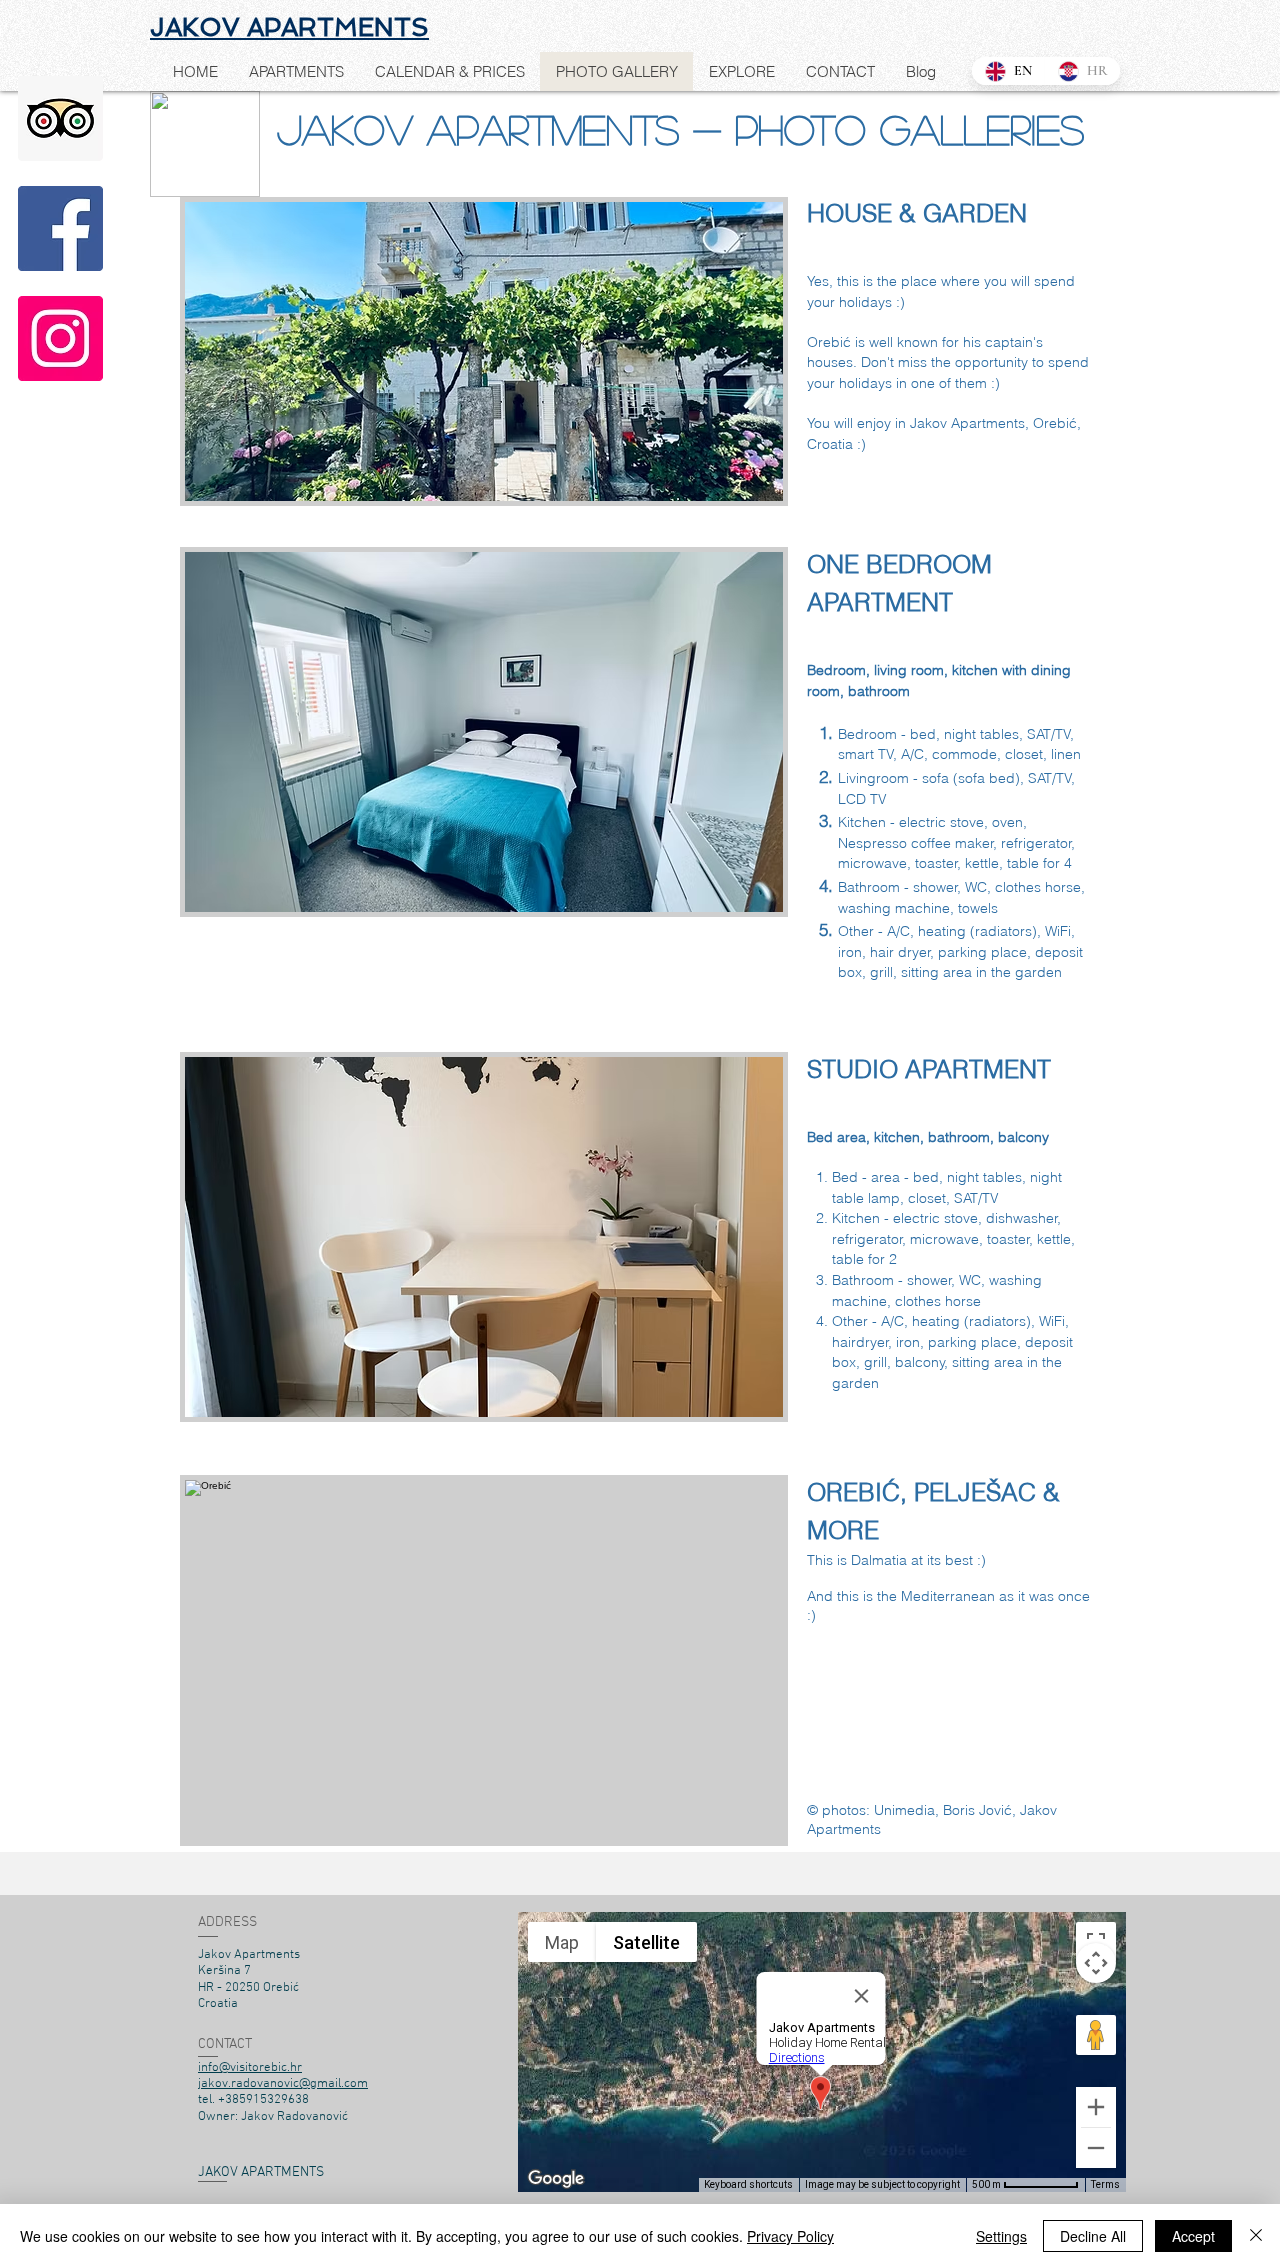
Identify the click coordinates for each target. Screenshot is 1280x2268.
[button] (484, 351)
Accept (1193, 2236)
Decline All (1093, 2236)
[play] (734, 483)
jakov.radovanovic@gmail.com (283, 2084)
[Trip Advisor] (60, 118)
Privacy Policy (790, 2236)
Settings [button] (1001, 2236)
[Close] (1256, 2236)
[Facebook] (60, 228)
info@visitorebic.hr (250, 2068)
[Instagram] (60, 338)
